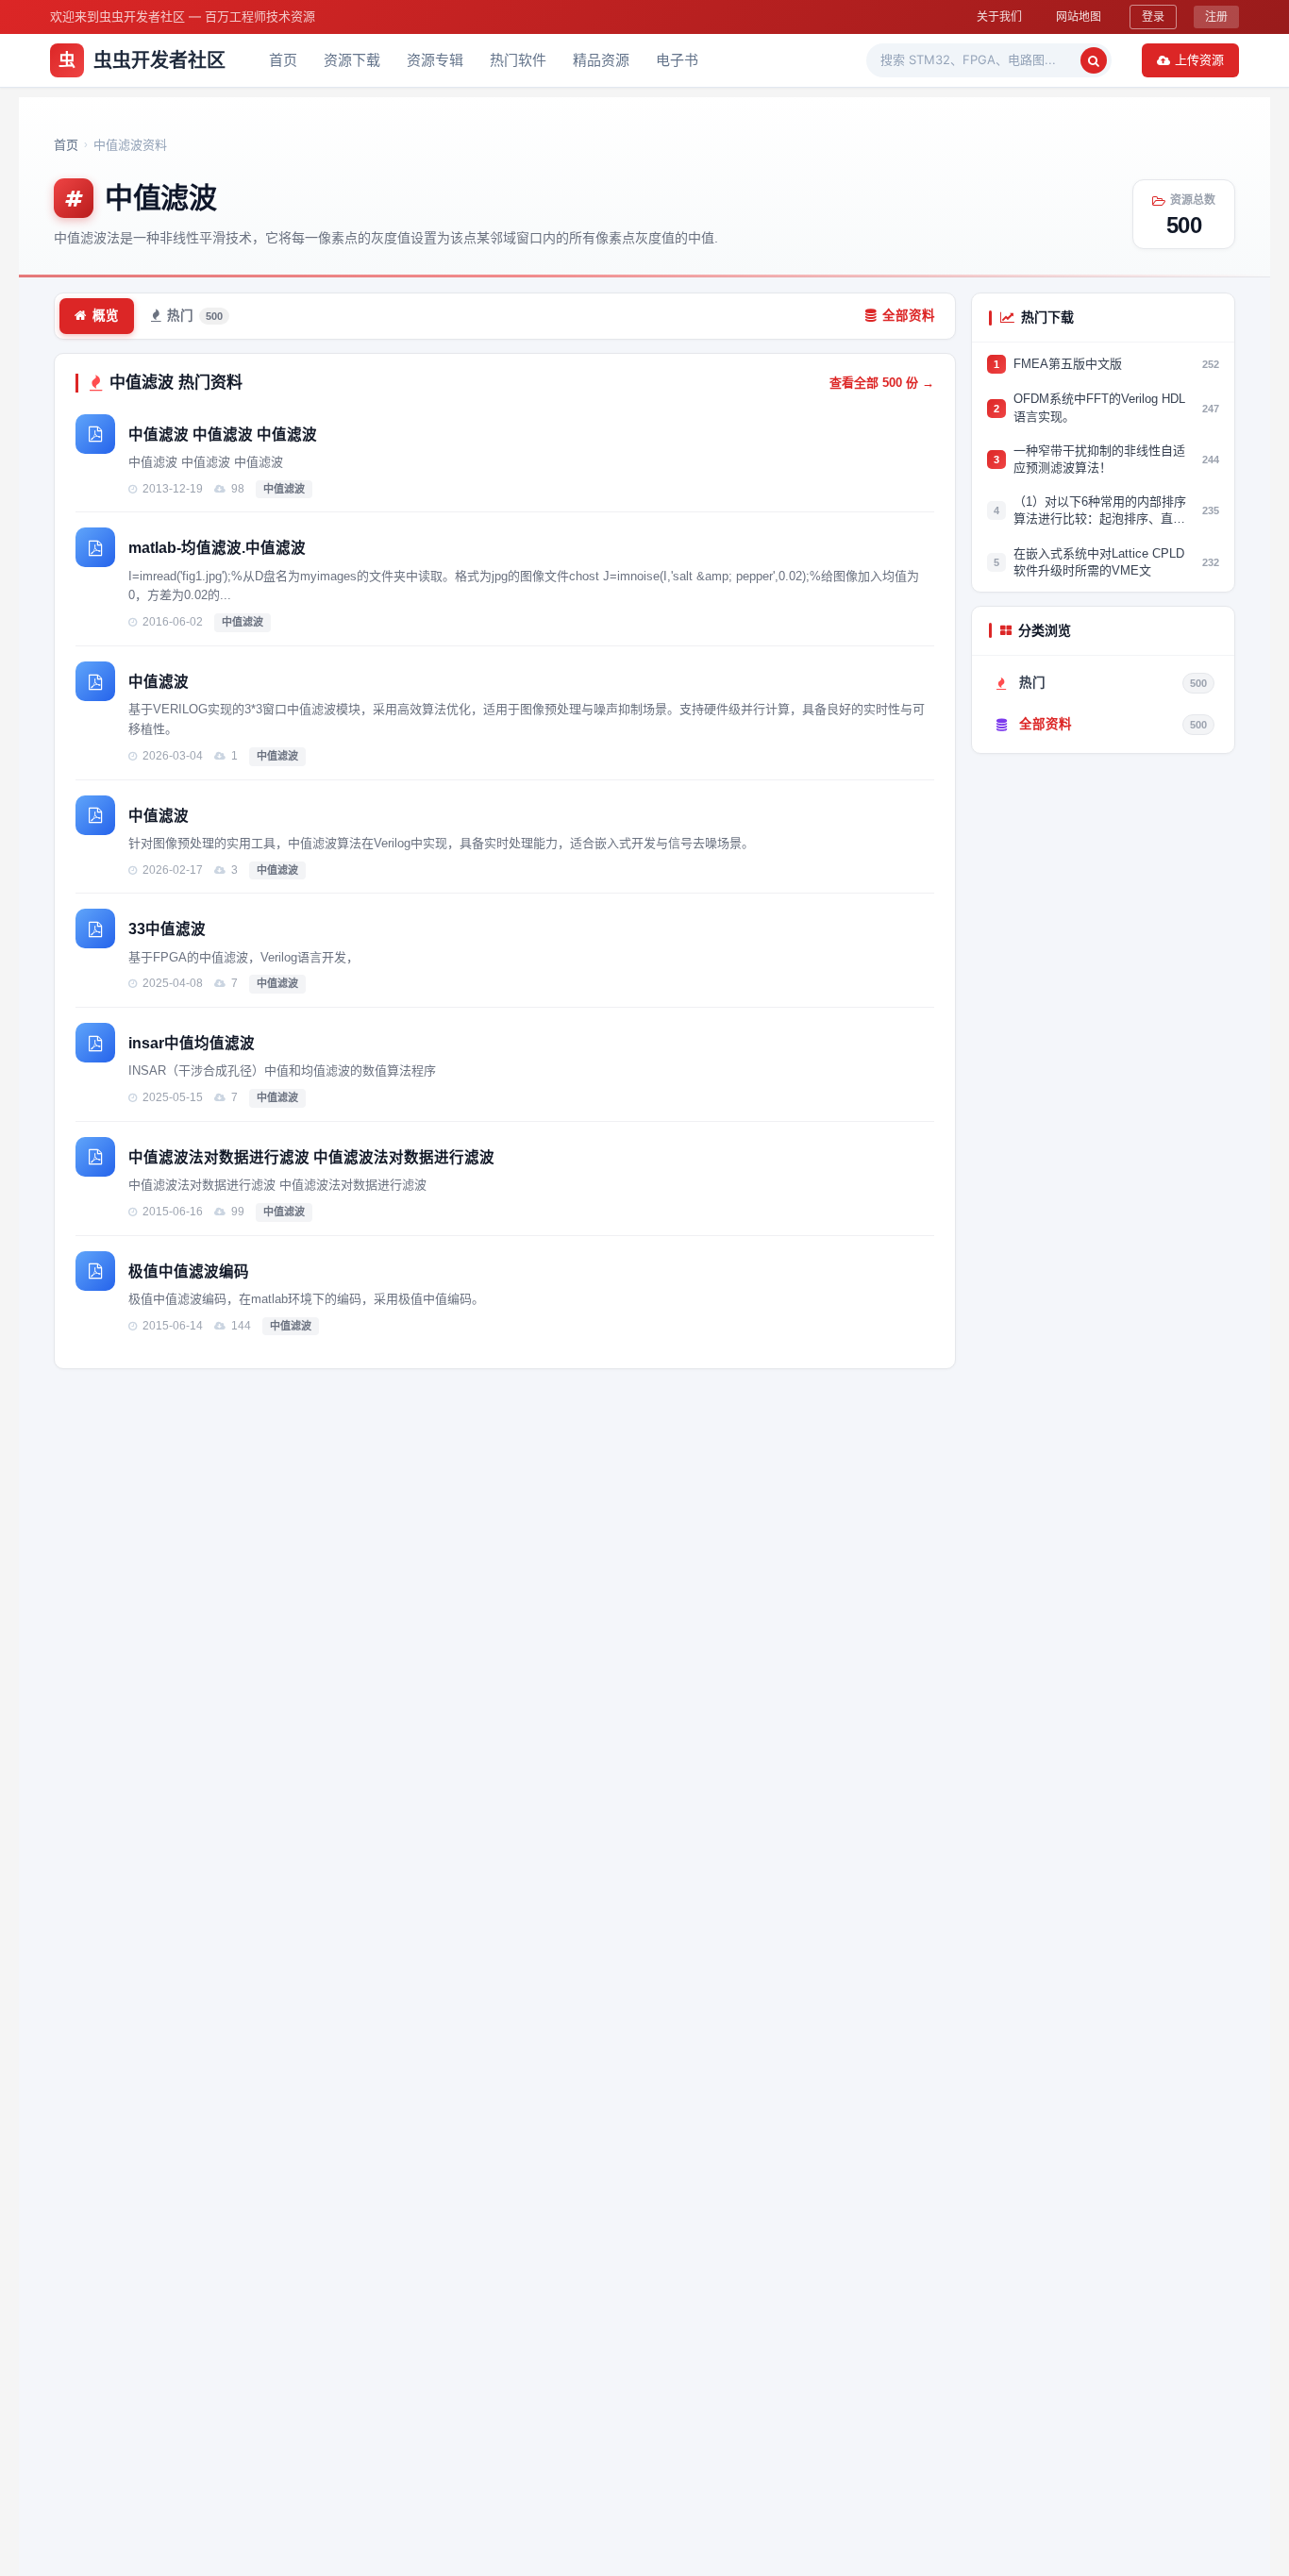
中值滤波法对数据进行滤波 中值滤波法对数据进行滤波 (311, 1157)
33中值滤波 (167, 929)
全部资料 (909, 316)
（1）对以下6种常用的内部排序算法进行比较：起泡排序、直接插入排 (1100, 511)
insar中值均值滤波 (192, 1043)
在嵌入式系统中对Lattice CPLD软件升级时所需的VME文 (1099, 561)
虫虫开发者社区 (142, 60)
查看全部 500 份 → (882, 383)
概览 (106, 316)
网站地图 (1079, 17)
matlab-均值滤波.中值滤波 (217, 548)
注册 (1216, 17)
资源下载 (352, 60)
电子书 (677, 60)
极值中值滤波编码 (189, 1271)
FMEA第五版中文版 (1068, 364)
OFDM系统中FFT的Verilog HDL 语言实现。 (1099, 407)
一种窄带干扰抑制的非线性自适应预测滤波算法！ (1099, 458)
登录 (1153, 17)
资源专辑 (435, 60)
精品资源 (601, 60)
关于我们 (999, 17)
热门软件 (518, 60)
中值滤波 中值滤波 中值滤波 (223, 435)
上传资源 (1199, 59)
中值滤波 (284, 489)
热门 (195, 316)
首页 (283, 60)
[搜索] (1094, 60)
